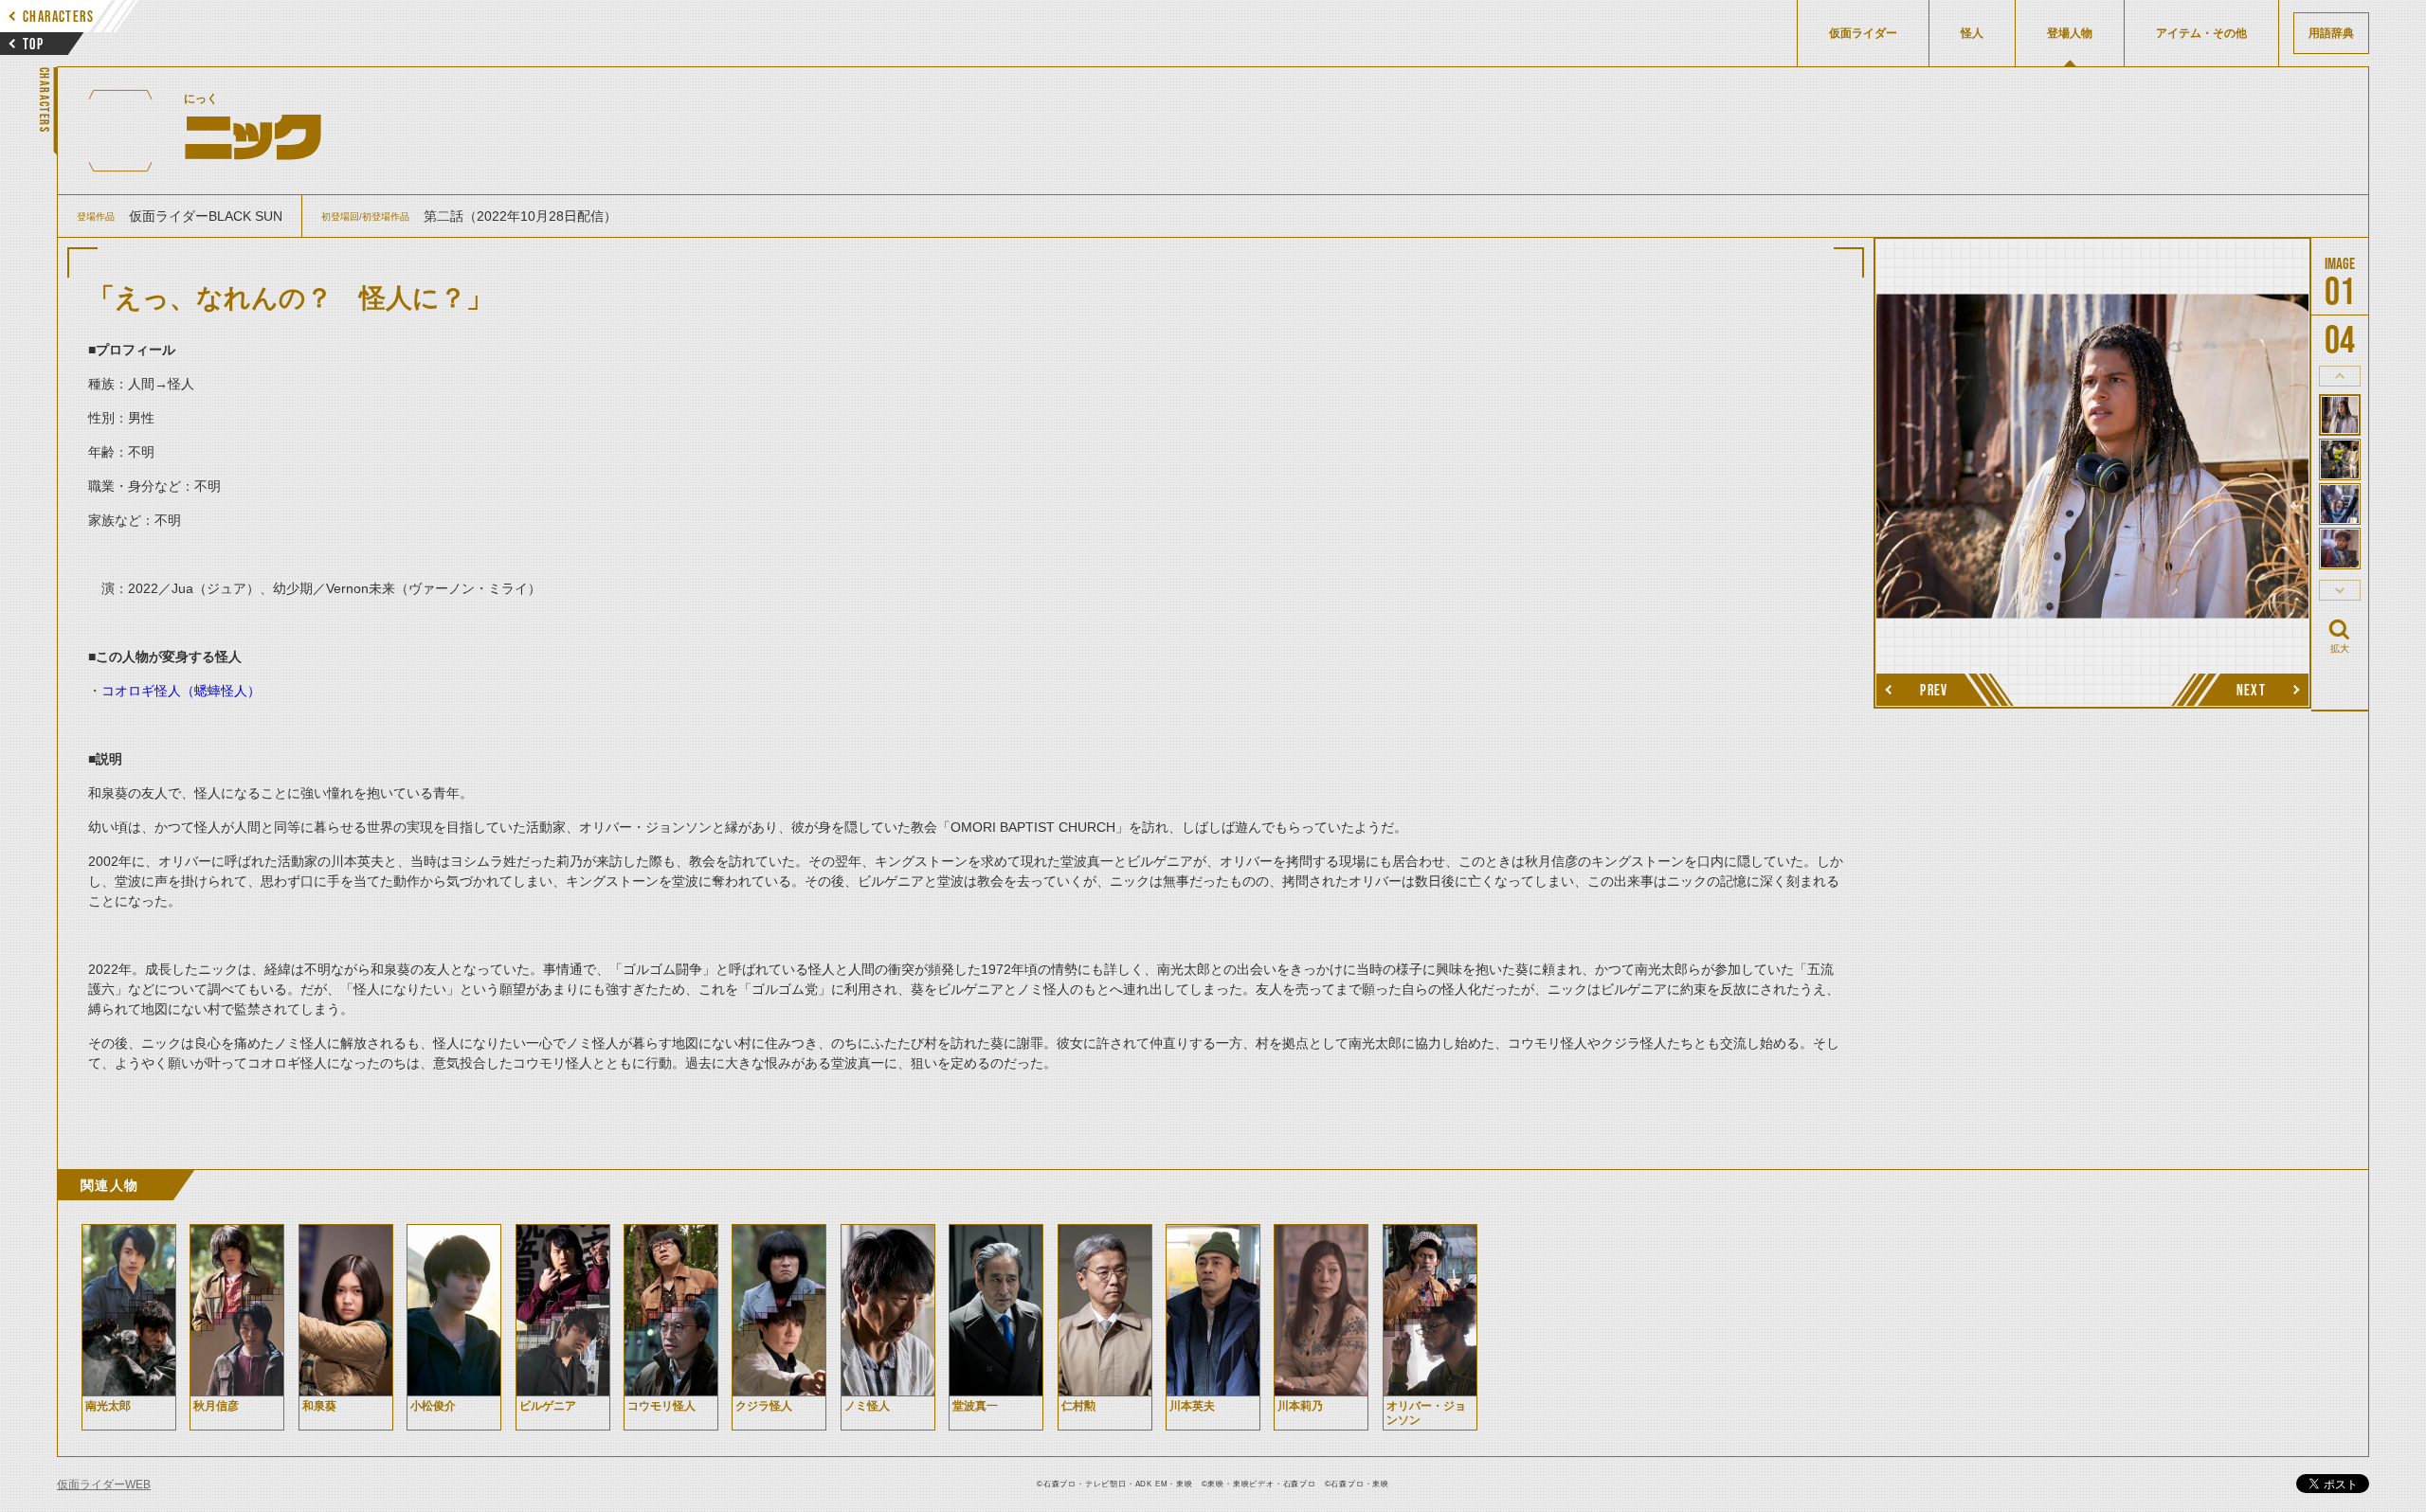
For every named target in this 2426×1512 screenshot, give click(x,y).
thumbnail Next (2340, 590)
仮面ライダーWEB (104, 1485)
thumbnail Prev (2340, 376)
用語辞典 (2331, 33)
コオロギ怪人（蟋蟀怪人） (181, 691)
